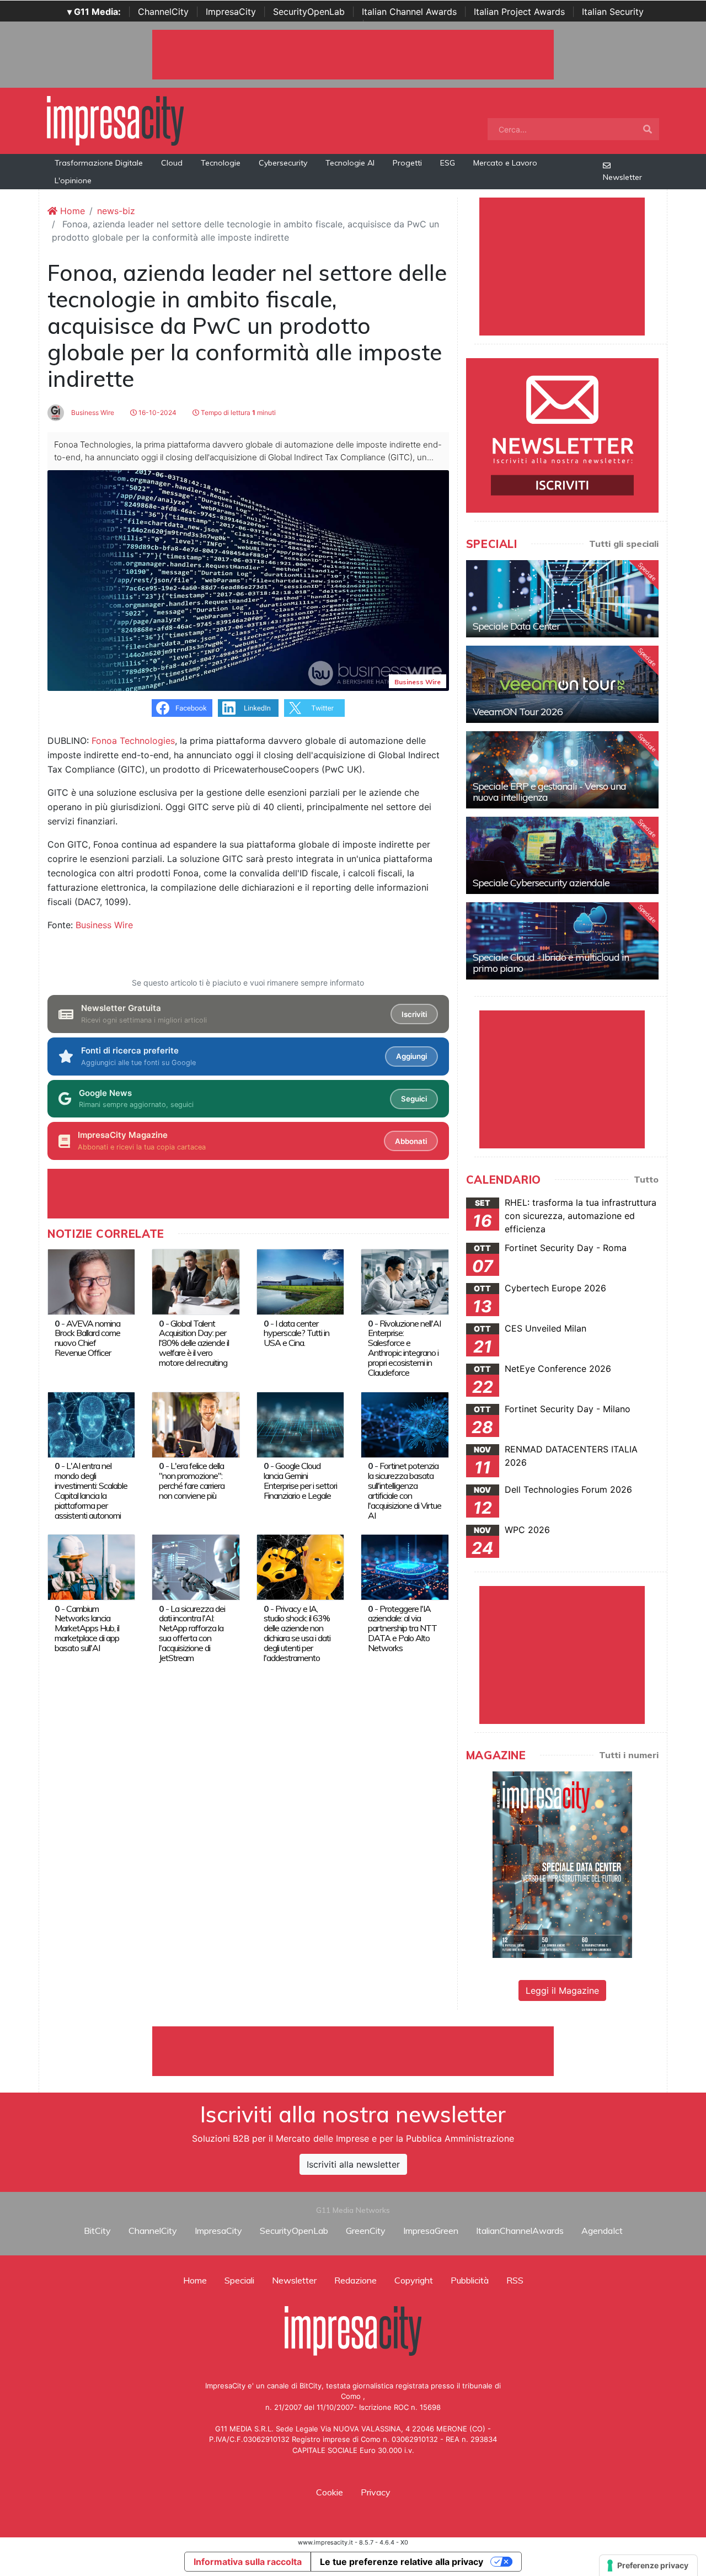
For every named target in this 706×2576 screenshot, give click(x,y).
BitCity (97, 2231)
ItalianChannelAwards (520, 2231)
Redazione (355, 2280)
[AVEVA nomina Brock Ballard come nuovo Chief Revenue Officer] (91, 1281)
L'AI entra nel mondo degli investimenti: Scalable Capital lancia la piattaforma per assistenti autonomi (91, 1491)
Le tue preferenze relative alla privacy (402, 2562)
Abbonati (411, 1141)
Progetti (407, 163)
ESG (448, 163)
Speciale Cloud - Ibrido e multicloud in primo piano (551, 963)
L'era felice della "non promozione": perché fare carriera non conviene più (192, 1481)
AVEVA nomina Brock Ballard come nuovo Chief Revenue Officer (87, 1338)
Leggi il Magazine (562, 1990)
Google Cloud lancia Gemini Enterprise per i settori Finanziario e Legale (300, 1481)
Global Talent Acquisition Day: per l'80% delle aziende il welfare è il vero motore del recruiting (194, 1343)
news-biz (116, 211)
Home (71, 211)
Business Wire (92, 413)
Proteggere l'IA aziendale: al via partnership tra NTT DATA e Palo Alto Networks (402, 1628)
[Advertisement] (353, 2051)
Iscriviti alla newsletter (353, 2164)
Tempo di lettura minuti (237, 413)
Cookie (330, 2492)
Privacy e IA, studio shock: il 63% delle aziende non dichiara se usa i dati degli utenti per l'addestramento (297, 1633)
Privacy (376, 2492)
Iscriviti (414, 1014)
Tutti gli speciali (624, 544)
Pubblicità (470, 2280)
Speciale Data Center (516, 626)
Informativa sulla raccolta (248, 2562)
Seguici (414, 1099)
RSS (515, 2280)
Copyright (414, 2280)
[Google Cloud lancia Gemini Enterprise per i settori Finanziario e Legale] (300, 1424)
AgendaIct (602, 2231)
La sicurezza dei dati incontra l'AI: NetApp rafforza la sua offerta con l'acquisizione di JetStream (192, 1633)
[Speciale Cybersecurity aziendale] (562, 855)
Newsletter (622, 177)
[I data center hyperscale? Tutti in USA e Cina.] (300, 1281)
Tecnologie (221, 163)
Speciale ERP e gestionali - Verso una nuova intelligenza (549, 792)
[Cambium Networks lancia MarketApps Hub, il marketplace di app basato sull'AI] (91, 1566)
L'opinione (73, 180)
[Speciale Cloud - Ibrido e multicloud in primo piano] (562, 941)
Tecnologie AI (350, 163)
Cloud (172, 163)
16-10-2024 (157, 413)
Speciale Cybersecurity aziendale (541, 883)
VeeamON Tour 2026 (518, 712)
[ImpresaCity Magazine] (562, 1864)
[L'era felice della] (196, 1424)
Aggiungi (411, 1056)
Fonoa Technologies (133, 741)
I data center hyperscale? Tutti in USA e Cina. (296, 1333)
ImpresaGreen (431, 2231)
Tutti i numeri (629, 1755)
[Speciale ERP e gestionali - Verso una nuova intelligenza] (562, 770)
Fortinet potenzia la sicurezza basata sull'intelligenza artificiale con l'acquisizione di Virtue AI (405, 1491)
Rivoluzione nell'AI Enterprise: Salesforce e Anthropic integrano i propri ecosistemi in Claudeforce (404, 1348)
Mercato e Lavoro (505, 163)
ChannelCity (163, 12)
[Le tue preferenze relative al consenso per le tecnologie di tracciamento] (648, 2566)
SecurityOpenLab (309, 12)
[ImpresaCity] (115, 120)
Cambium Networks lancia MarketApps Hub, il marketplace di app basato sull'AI (87, 1628)
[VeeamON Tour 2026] (562, 684)
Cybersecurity (283, 163)
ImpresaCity (231, 12)
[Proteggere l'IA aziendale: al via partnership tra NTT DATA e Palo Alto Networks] (405, 1566)
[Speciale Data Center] (562, 599)
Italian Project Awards (519, 12)
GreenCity (366, 2231)
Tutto (646, 1179)
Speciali (239, 2280)
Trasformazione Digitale (99, 163)
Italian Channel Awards (409, 12)
